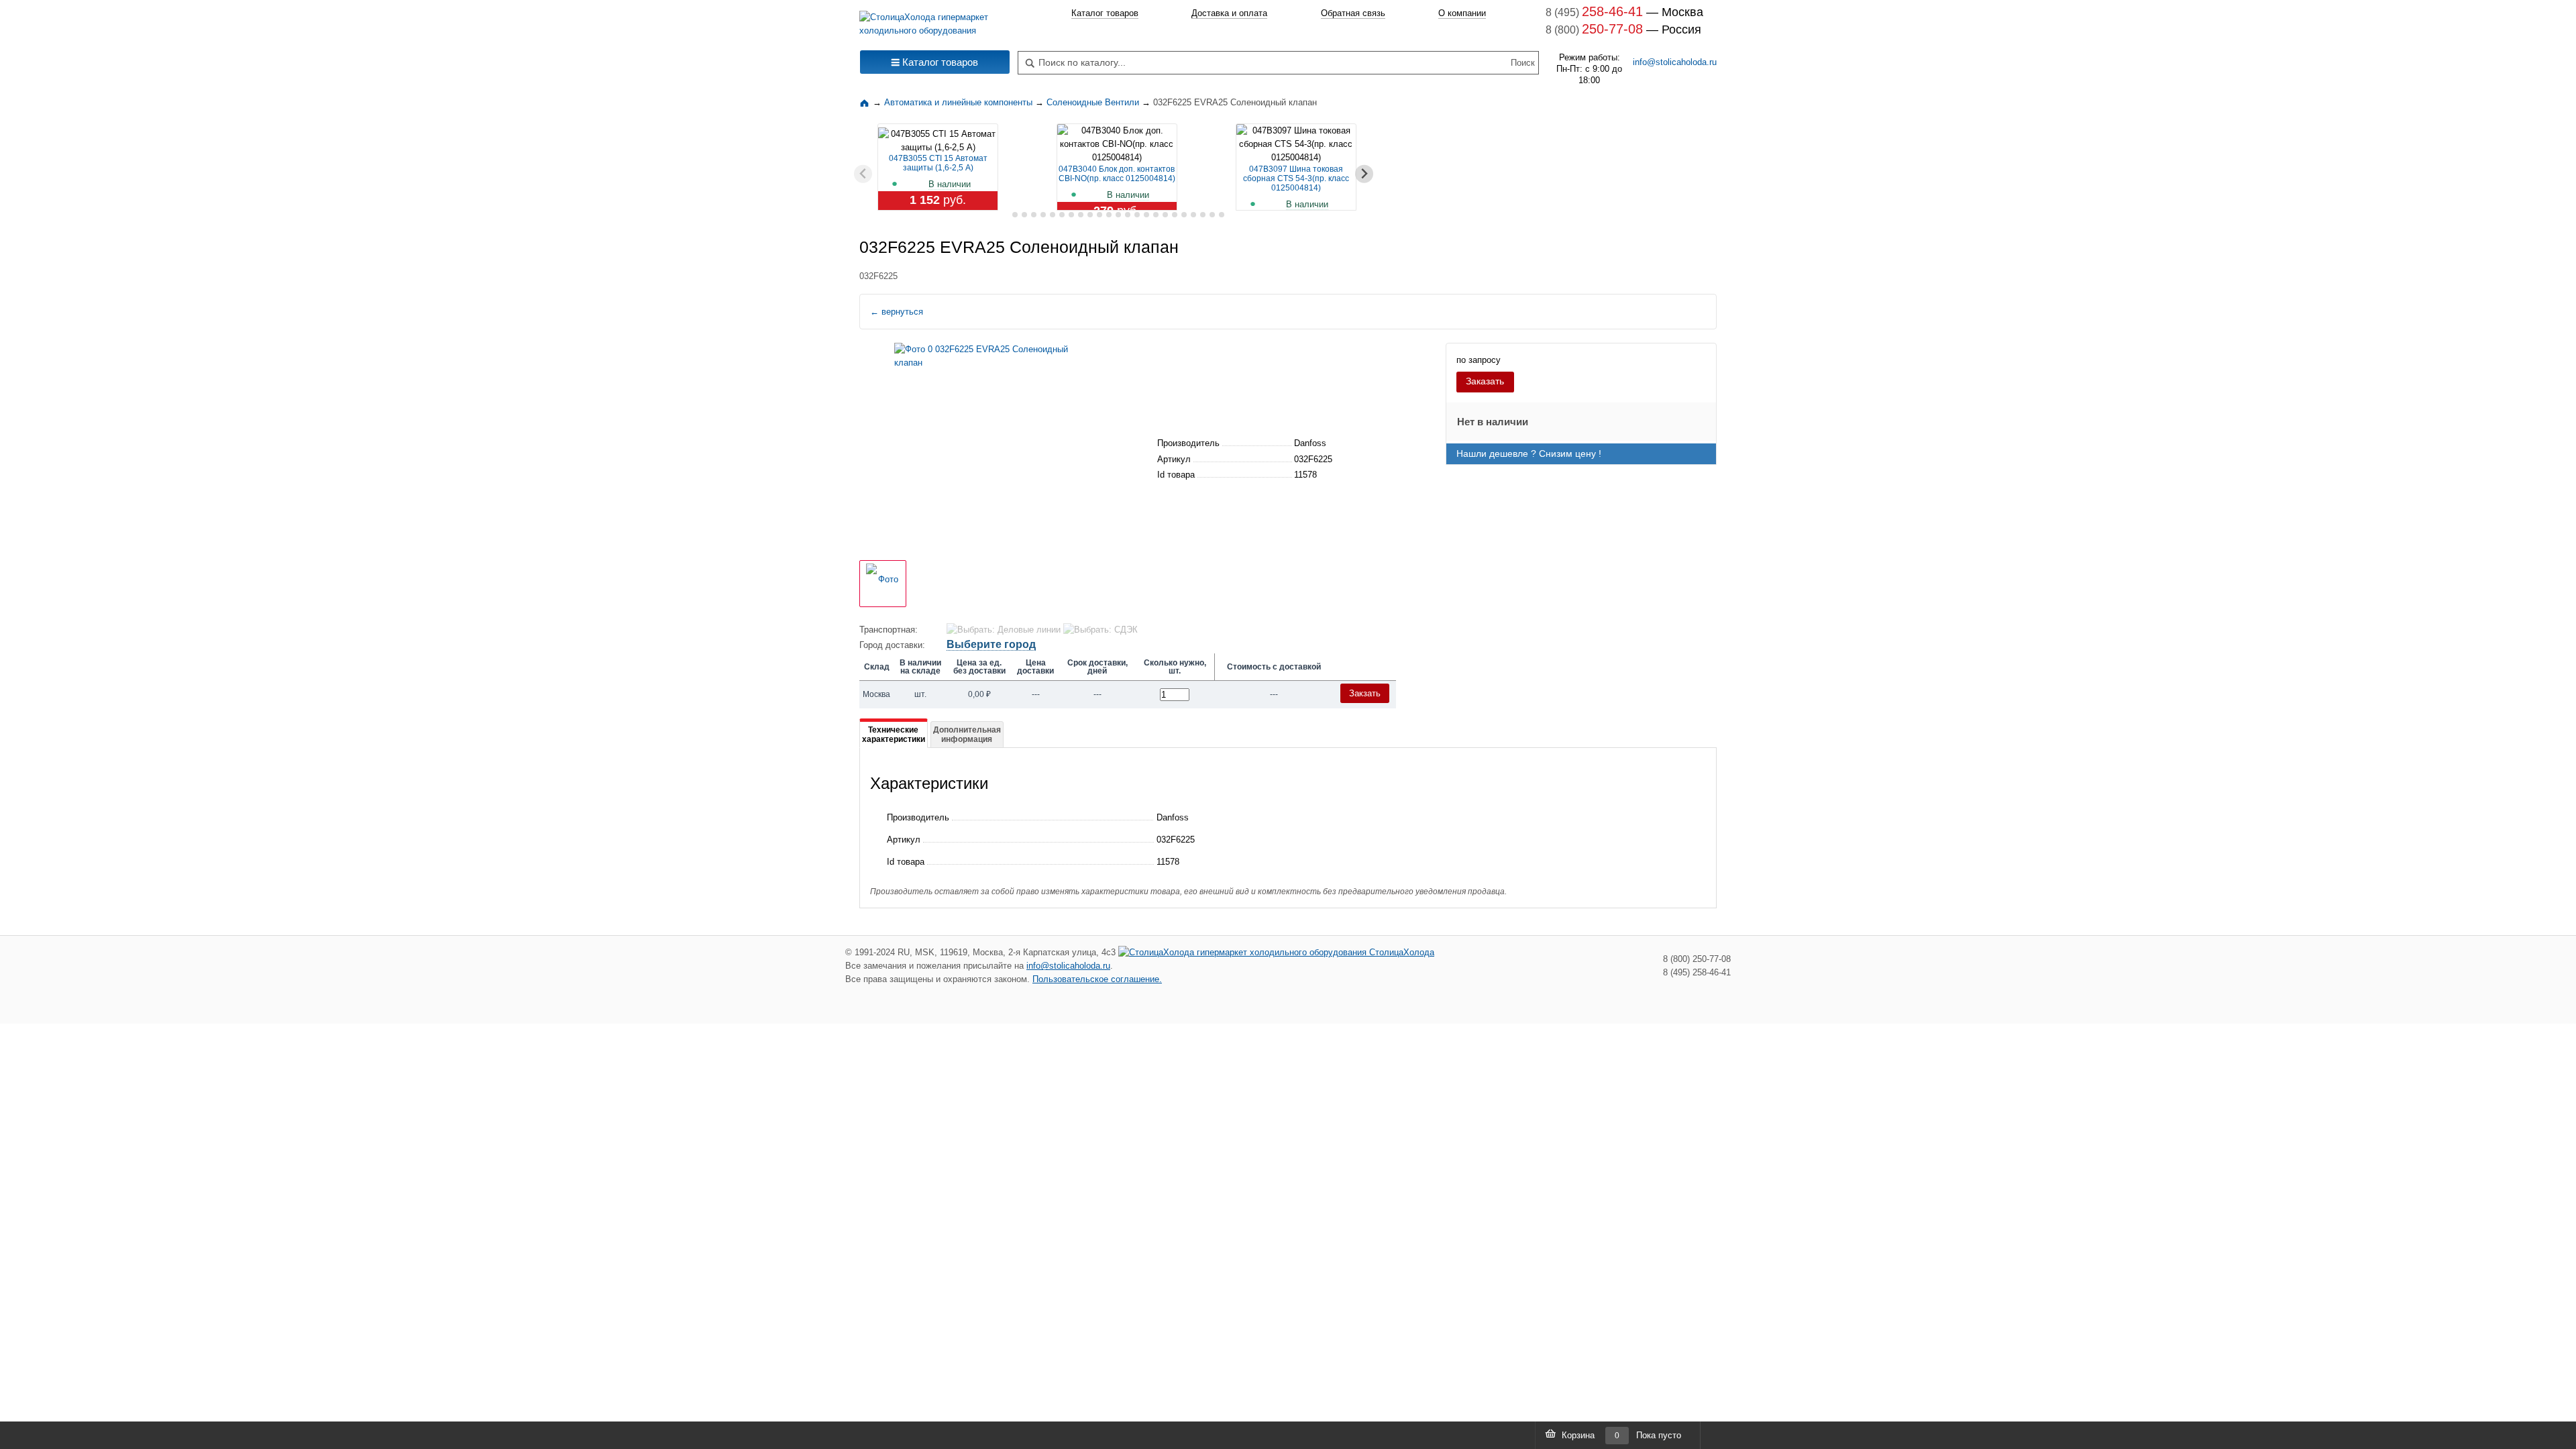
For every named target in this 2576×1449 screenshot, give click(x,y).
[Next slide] (1364, 174)
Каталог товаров (1105, 13)
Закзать (1365, 693)
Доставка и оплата (1229, 13)
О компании (1462, 13)
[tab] (1005, 215)
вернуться (897, 312)
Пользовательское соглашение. (1097, 979)
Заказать (1485, 381)
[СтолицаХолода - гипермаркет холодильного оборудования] (935, 20)
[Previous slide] (863, 174)
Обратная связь (1353, 13)
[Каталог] (866, 102)
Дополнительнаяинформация (967, 735)
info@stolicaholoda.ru (1675, 62)
